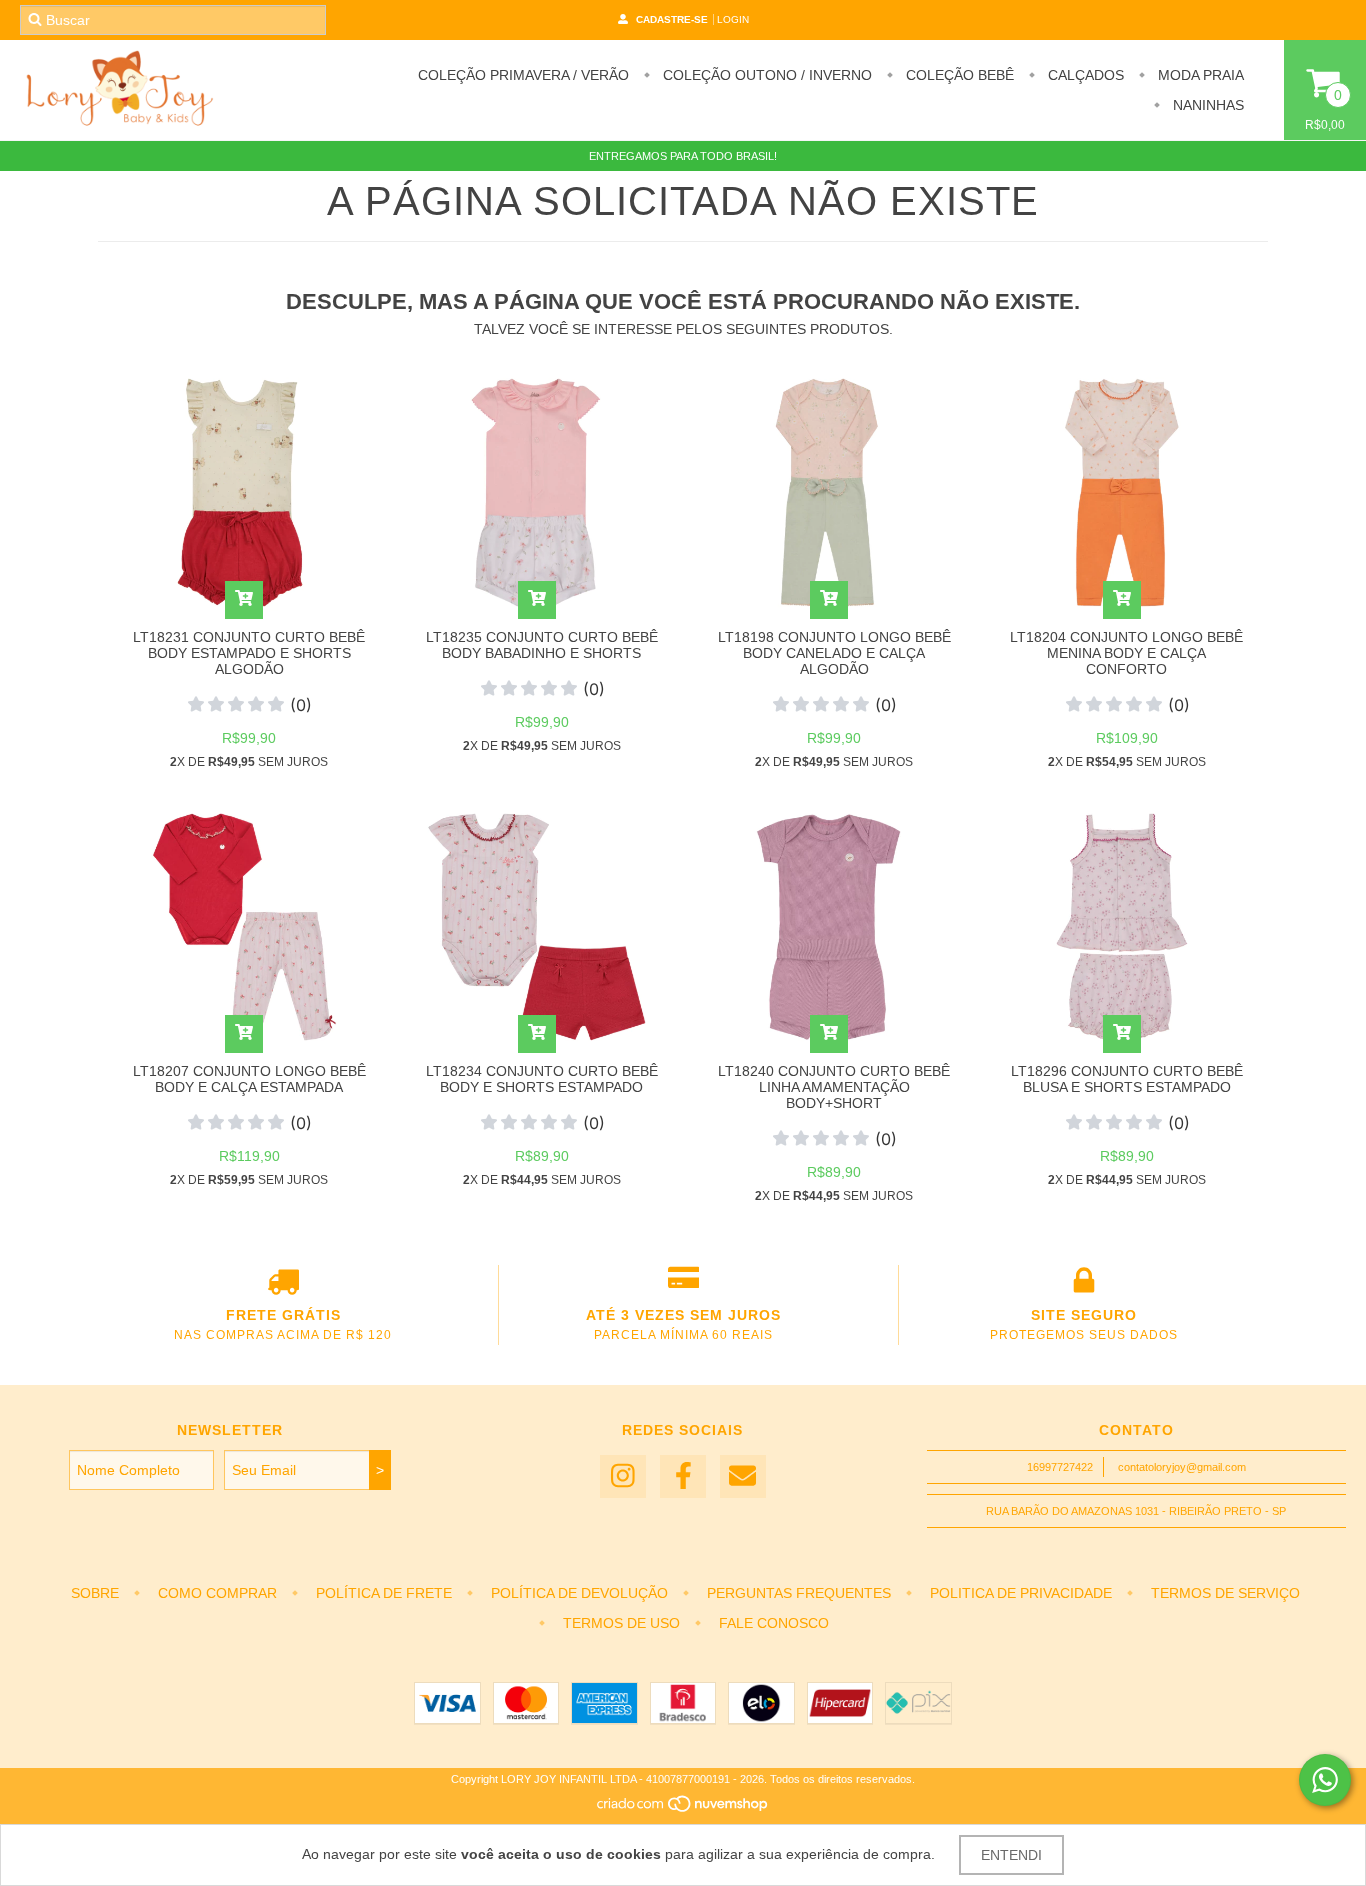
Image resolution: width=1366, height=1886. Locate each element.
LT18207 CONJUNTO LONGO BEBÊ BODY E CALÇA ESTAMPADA (249, 1079)
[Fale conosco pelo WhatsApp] (1325, 1780)
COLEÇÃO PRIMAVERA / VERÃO (523, 75)
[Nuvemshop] (683, 1809)
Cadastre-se (672, 19)
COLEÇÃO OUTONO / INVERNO (765, 75)
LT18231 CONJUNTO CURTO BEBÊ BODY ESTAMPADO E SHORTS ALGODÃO (249, 653)
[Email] (743, 1476)
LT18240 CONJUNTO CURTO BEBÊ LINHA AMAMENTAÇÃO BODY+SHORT (834, 1087)
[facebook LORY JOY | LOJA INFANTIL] (683, 1476)
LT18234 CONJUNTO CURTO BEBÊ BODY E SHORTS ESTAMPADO (542, 1079)
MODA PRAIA (1199, 75)
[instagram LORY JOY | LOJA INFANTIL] (623, 1476)
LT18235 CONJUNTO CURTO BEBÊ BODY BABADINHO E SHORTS (542, 645)
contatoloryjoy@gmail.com (1182, 1467)
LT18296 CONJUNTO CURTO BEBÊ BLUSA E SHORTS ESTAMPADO (1127, 1079)
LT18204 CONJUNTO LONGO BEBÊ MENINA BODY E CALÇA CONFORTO (1126, 653)
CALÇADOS (1084, 75)
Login (733, 19)
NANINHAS (1206, 105)
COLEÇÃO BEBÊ (958, 75)
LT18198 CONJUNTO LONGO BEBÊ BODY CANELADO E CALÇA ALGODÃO (834, 653)
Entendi (1011, 1855)
